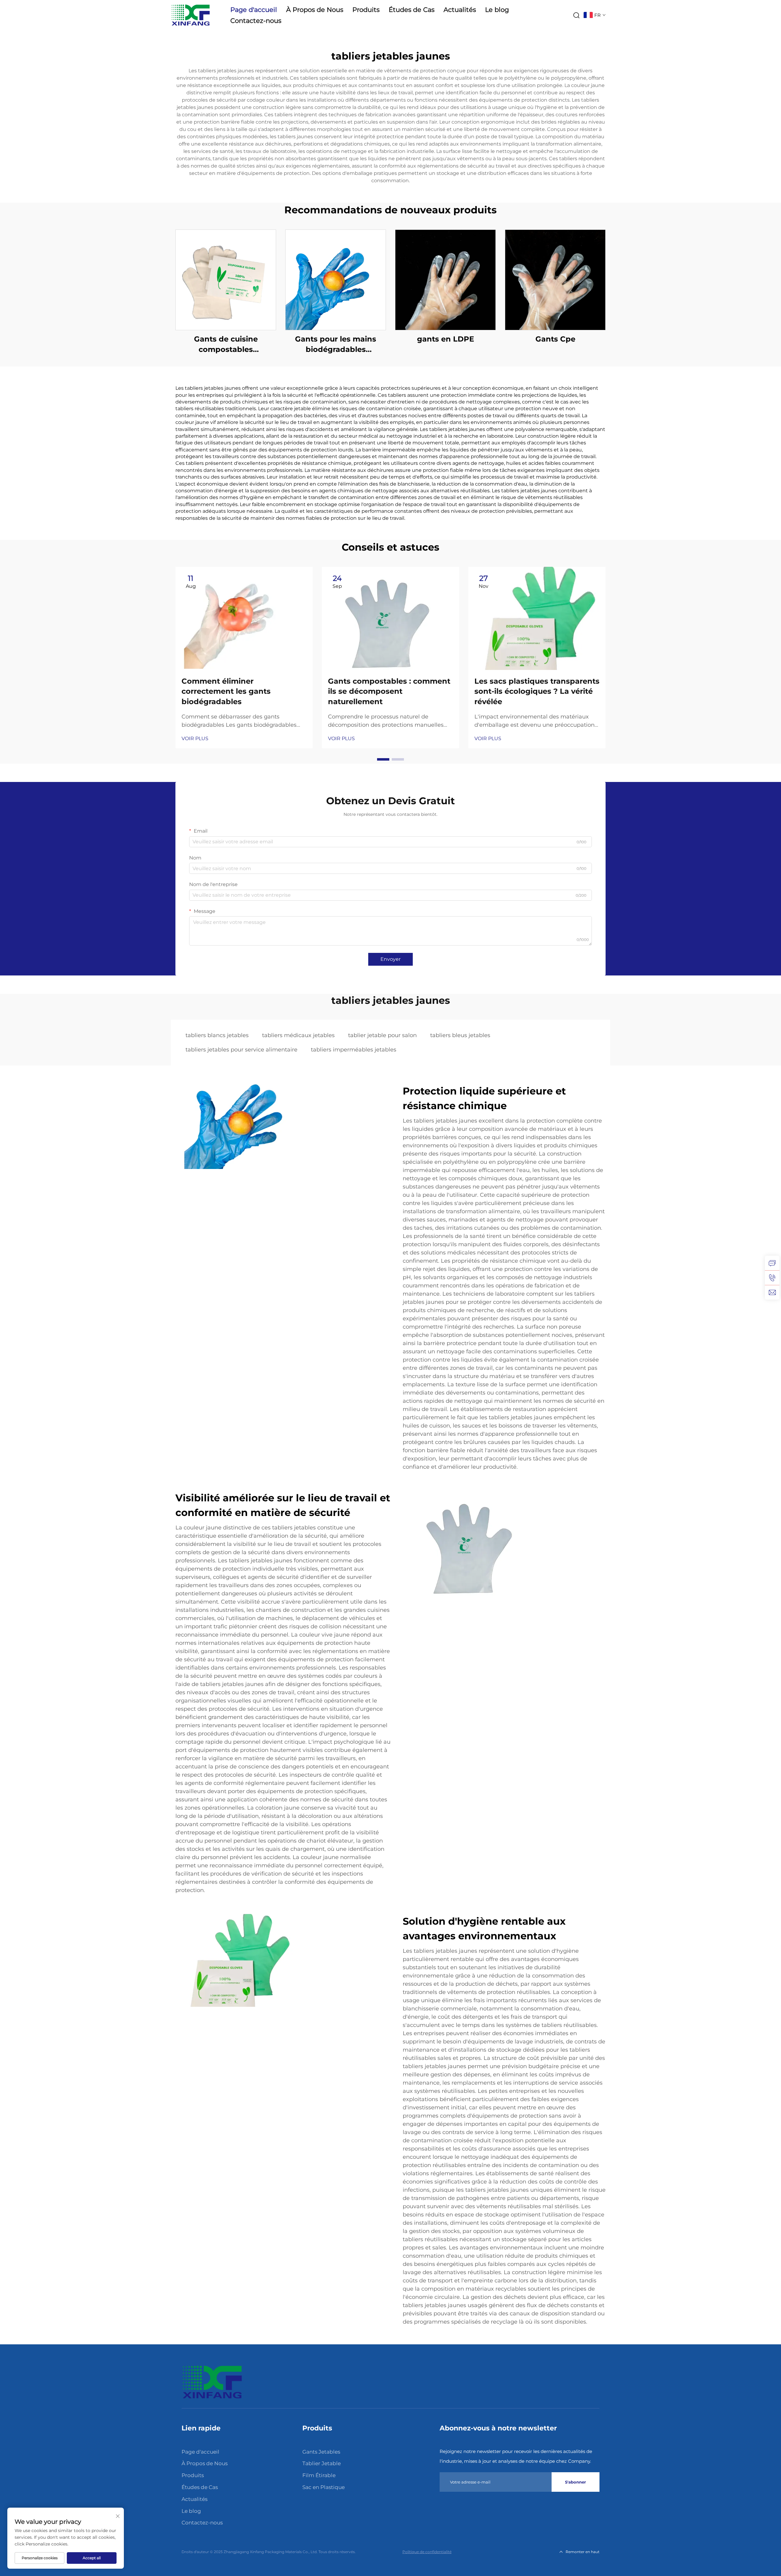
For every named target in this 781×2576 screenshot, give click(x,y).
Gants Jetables (321, 2452)
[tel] (772, 1278)
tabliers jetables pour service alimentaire (241, 1050)
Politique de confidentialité (427, 2552)
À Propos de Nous (315, 10)
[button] (383, 759)
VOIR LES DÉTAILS (226, 280)
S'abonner (576, 2482)
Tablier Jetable (322, 2463)
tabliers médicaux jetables (298, 1035)
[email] (772, 1292)
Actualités (460, 10)
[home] (212, 2382)
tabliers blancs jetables (217, 1035)
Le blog (497, 10)
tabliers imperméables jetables (354, 1050)
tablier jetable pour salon (382, 1035)
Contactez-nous (256, 21)
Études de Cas (412, 10)
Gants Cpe (555, 339)
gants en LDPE (446, 339)
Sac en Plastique (324, 2487)
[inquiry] (772, 1263)
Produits (366, 10)
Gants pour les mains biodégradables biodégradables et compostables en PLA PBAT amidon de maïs (336, 344)
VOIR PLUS (195, 738)
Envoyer (390, 959)
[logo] (191, 15)
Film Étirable (319, 2475)
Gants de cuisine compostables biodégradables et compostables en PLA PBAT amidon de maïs (226, 344)
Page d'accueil (254, 10)
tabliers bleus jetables (460, 1035)
